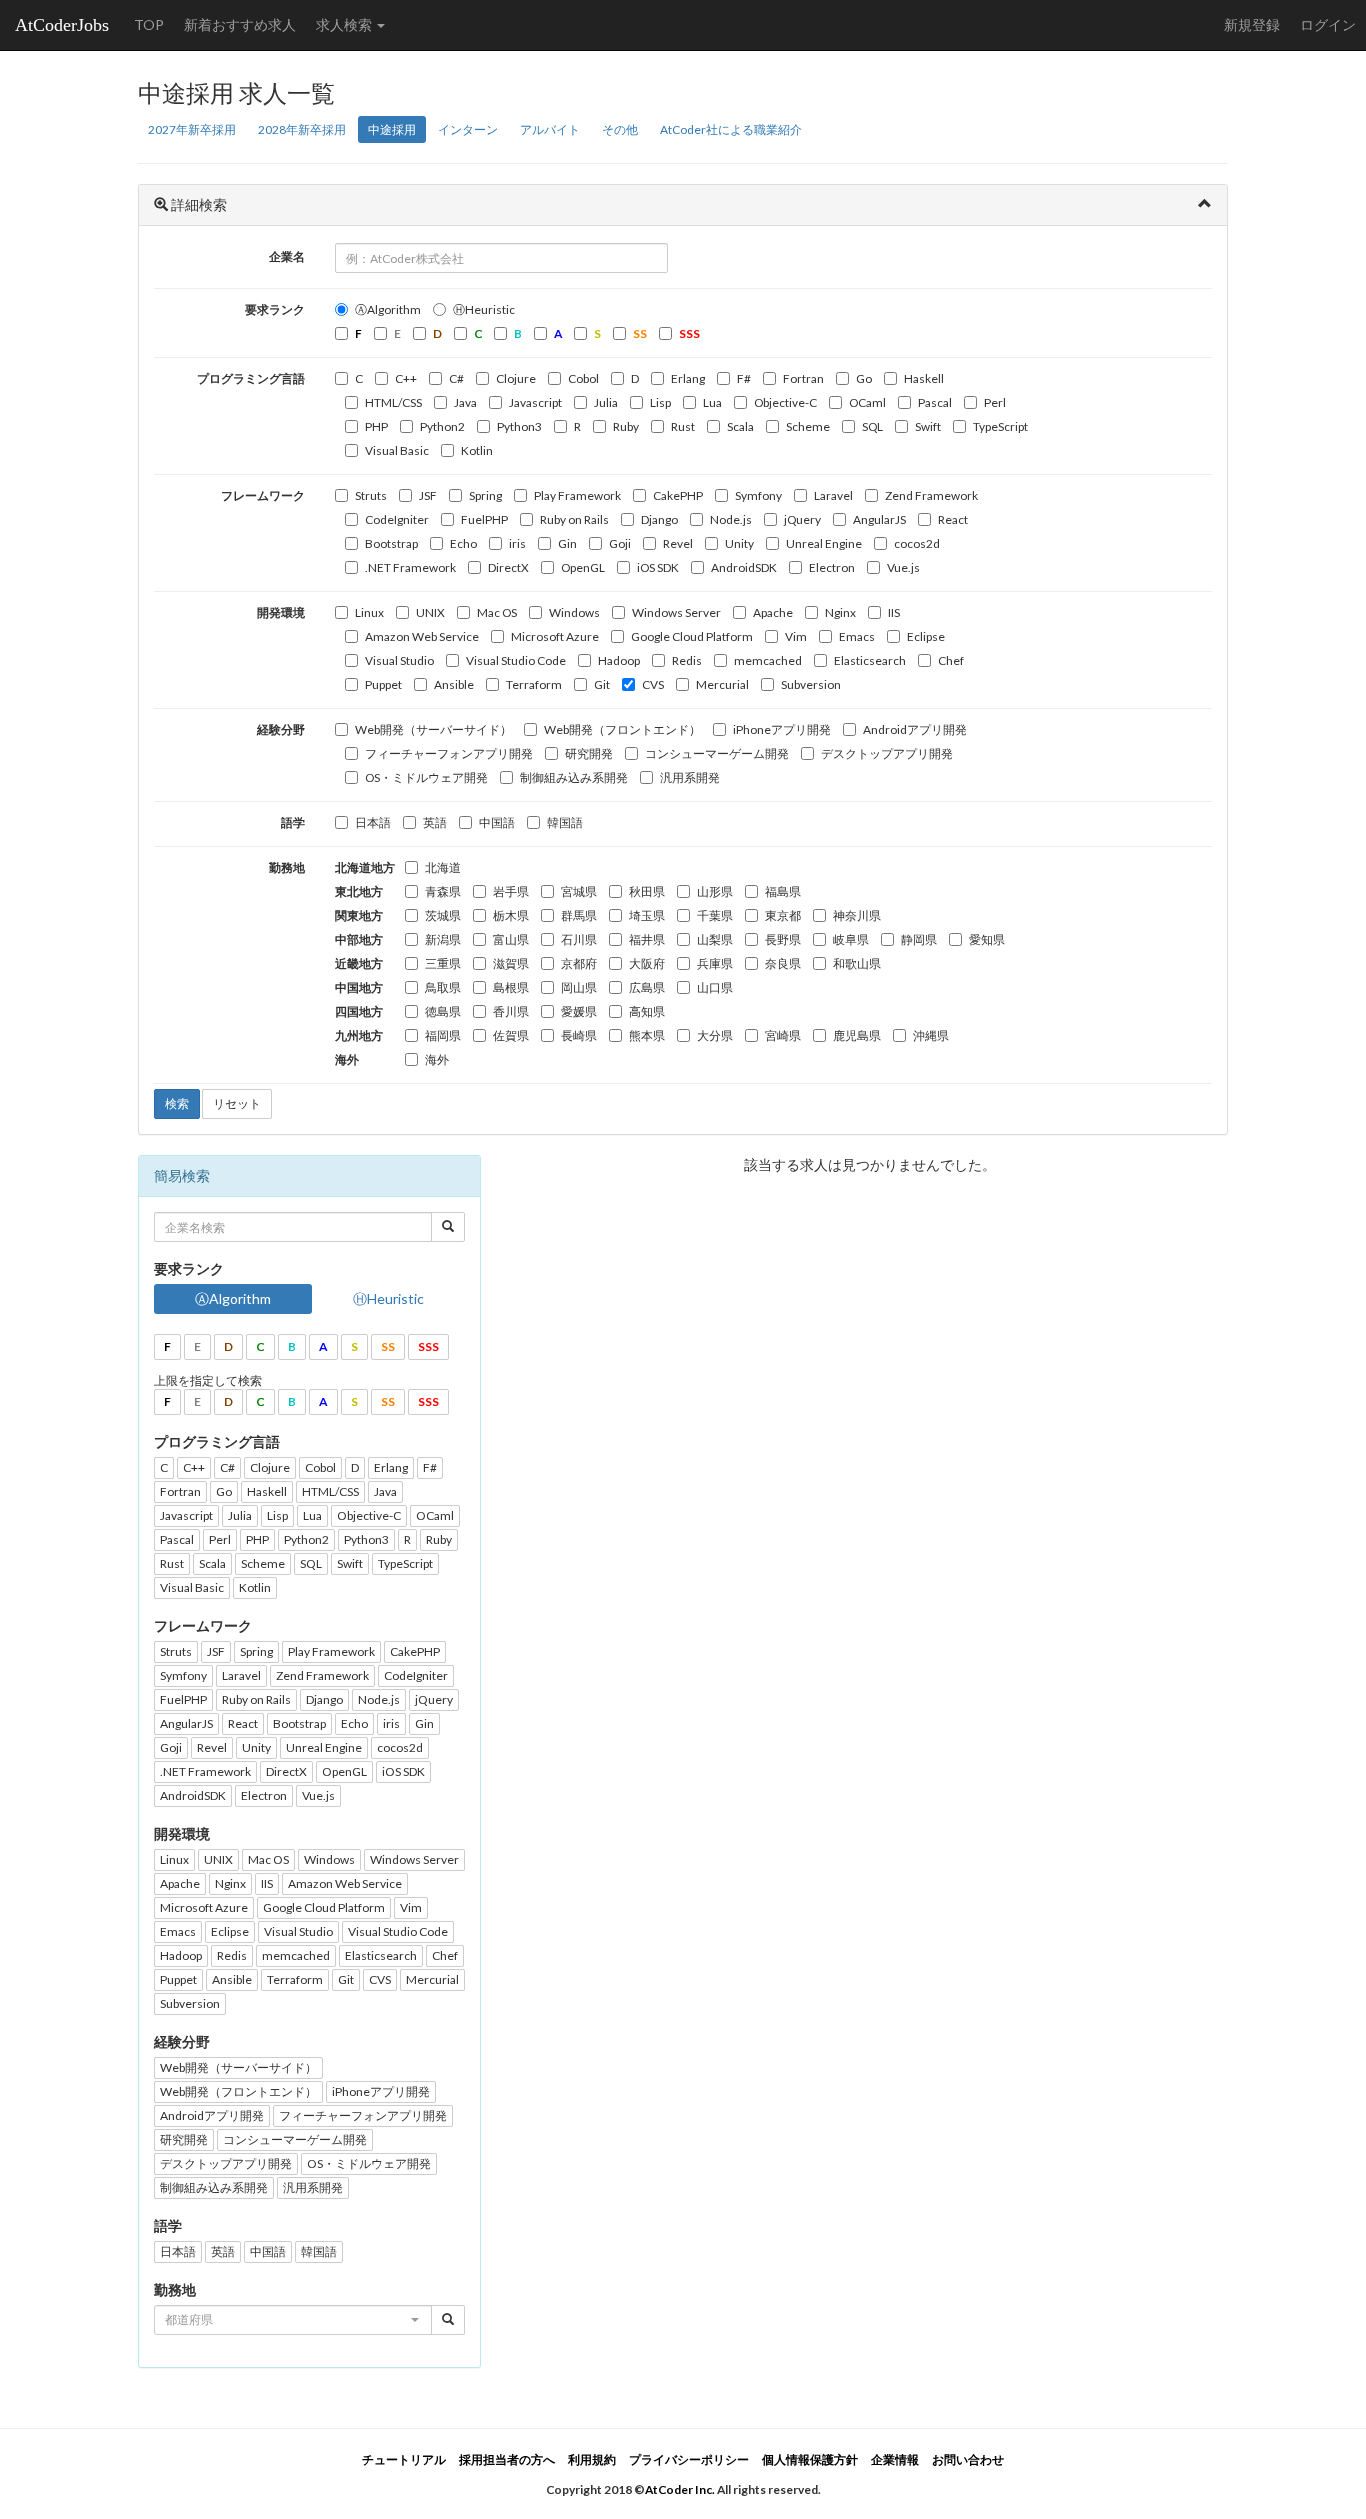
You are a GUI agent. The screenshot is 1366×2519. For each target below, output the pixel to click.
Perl (995, 402)
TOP (149, 24)
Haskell (924, 378)
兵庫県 (715, 963)
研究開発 (589, 753)
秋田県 (647, 891)
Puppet (383, 684)
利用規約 (592, 2459)
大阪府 (647, 963)
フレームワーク (263, 495)
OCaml (867, 402)
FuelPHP (484, 519)
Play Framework (577, 495)
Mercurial (722, 684)
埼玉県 (647, 915)
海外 (437, 1059)
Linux (369, 612)
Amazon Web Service (422, 636)
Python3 (519, 426)
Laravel (833, 495)
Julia (606, 402)
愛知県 (987, 939)
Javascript (535, 402)
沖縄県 (931, 1035)
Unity (739, 543)
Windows (574, 612)
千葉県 (715, 915)
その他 (620, 129)
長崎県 (579, 1035)
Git (602, 684)
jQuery (802, 519)
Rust (683, 426)
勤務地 (287, 867)
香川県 (511, 1011)
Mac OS (497, 612)
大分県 (715, 1035)
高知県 (647, 1011)
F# (744, 378)
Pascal (935, 402)
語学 (293, 822)
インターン (468, 129)
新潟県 (443, 939)
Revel (678, 543)
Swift (928, 426)
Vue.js (903, 567)
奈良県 (783, 963)
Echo (463, 543)
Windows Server (676, 612)
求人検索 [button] (345, 24)
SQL (872, 426)
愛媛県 (579, 1011)
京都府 (579, 963)
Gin (567, 543)
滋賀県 (511, 963)
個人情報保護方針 (810, 2459)
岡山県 (579, 987)
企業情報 (895, 2459)
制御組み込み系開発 (574, 777)
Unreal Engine (824, 543)
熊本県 (647, 1035)
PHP (376, 426)
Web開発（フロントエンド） (622, 729)
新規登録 (1252, 24)
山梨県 (715, 939)
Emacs (857, 636)
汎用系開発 (690, 777)
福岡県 (443, 1035)
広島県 (647, 987)
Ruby (626, 426)
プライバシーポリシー (689, 2459)
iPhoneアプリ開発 (782, 729)
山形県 (715, 891)
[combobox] (293, 2320)
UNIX (430, 612)
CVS (653, 684)
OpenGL (583, 567)
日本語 (373, 822)
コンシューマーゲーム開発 (717, 753)
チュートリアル (404, 2459)
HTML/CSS (393, 402)
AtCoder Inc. (680, 2489)
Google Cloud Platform (692, 636)
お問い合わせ (968, 2459)
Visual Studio (399, 660)
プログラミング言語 (251, 378)
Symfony (758, 495)
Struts (371, 495)
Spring (485, 495)
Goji (620, 543)
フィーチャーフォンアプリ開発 (449, 753)
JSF (428, 495)
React (953, 519)
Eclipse (926, 636)
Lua (712, 402)
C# (456, 378)
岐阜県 (851, 939)
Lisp (660, 402)
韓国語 (565, 822)
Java (465, 402)
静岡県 (919, 939)
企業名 (287, 256)
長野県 (783, 939)
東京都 (783, 915)
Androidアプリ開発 (915, 729)
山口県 (715, 987)
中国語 (497, 822)
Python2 (442, 426)
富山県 (511, 939)
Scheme (808, 426)
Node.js (731, 519)
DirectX (508, 567)
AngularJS (879, 519)
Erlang (688, 378)
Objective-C (785, 402)
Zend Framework (931, 495)
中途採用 (392, 129)
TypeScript (1000, 426)
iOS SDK (658, 567)
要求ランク (275, 309)
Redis (687, 660)
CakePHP (678, 495)
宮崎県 (783, 1035)
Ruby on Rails (574, 519)
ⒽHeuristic (484, 309)
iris (517, 543)
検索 (177, 1103)
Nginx (840, 612)
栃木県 (511, 915)
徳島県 (443, 1011)
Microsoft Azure (555, 636)
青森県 (443, 891)
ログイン (1328, 24)
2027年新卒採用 (192, 129)
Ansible (454, 684)
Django (659, 519)
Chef (951, 660)
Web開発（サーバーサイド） (433, 729)
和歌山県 (857, 963)
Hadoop (619, 660)
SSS (428, 1346)
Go (864, 378)
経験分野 (281, 729)
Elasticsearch (870, 660)
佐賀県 (511, 1035)
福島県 (783, 891)
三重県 (443, 963)
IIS (894, 612)
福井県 (647, 939)
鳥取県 (443, 987)
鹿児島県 (857, 1035)
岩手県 (511, 891)
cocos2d (917, 543)
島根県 (511, 987)
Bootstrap (391, 543)
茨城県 (443, 915)
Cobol (583, 378)
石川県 (579, 939)
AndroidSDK (744, 567)
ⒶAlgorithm (388, 309)
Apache (773, 612)
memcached (768, 660)
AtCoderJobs (62, 25)
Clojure (516, 378)
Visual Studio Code (516, 660)
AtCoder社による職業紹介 (731, 129)
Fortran (803, 378)
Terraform (534, 684)
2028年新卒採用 (302, 129)
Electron (832, 567)
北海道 (443, 867)
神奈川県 (857, 915)
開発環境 (281, 612)
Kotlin (477, 450)
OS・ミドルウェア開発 (426, 777)
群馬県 (579, 915)
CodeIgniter (397, 519)
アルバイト (550, 129)
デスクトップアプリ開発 (887, 753)
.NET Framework (410, 567)
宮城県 (579, 891)
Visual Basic (397, 450)
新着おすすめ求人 (240, 24)
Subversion (811, 684)
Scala (740, 426)
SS (388, 1346)
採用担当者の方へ (507, 2459)
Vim (796, 636)
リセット (237, 1103)
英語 (435, 822)
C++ (406, 378)
